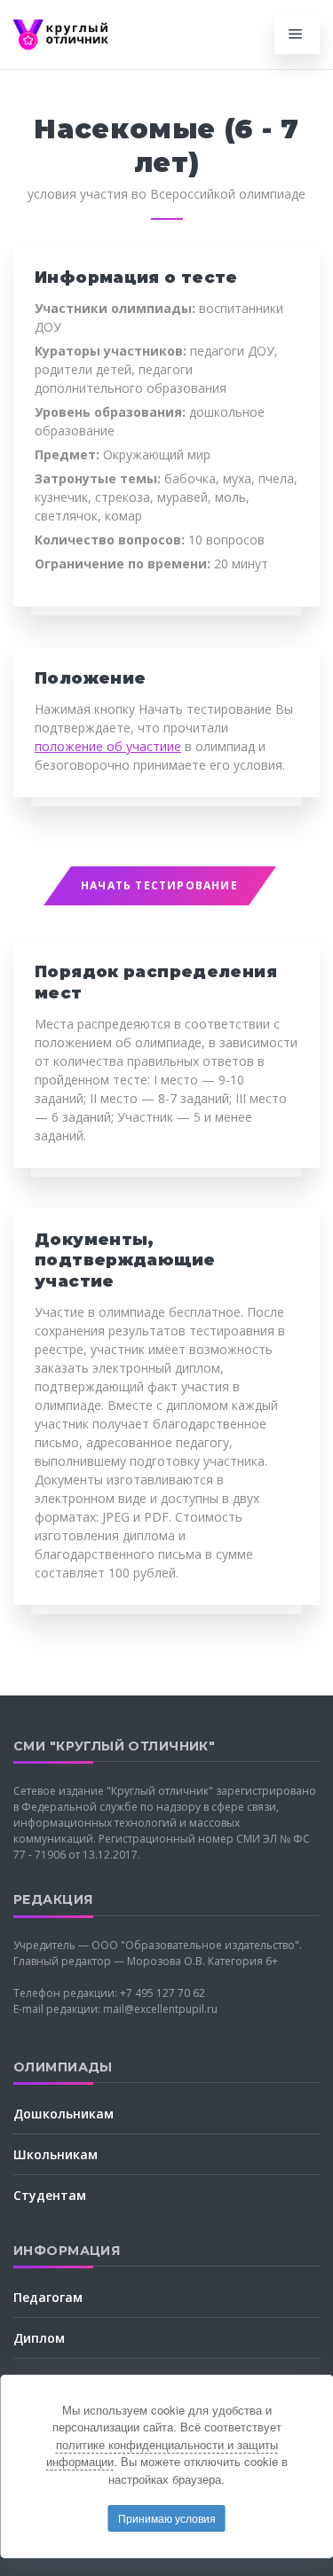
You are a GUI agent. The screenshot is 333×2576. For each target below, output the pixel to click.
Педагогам (48, 2297)
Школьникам (55, 2154)
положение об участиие (108, 746)
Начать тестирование (159, 885)
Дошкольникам (63, 2114)
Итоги (33, 2379)
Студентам (50, 2195)
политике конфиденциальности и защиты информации (162, 2453)
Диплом (39, 2338)
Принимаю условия (167, 2518)
